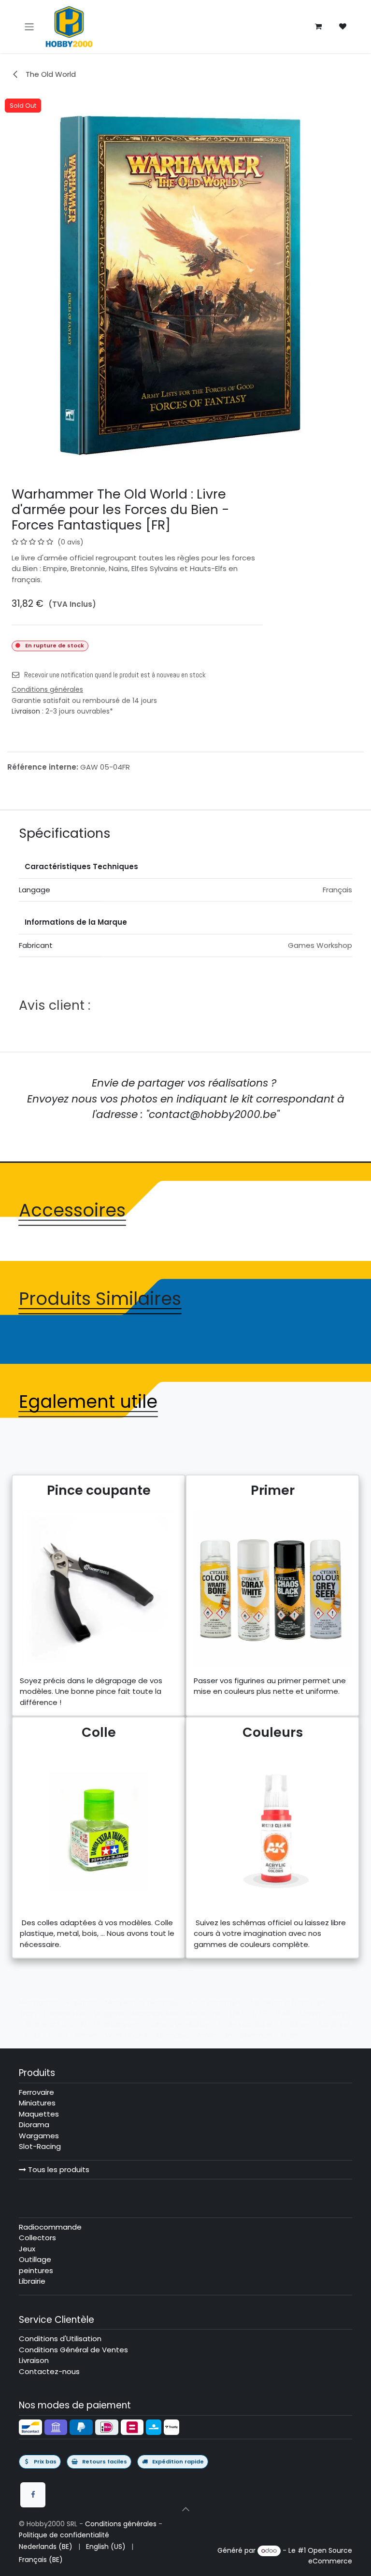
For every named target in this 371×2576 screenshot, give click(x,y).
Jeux (27, 2249)
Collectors (37, 2238)
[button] (185, 2509)
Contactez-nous (49, 2371)
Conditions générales (121, 2524)
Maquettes (39, 2114)
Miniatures (37, 2103)
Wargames (39, 2136)
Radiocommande (50, 2227)
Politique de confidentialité (64, 2535)
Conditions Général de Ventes (73, 2350)
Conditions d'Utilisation (60, 2339)
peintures (36, 2270)
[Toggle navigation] (29, 26)
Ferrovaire (36, 2092)
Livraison (26, 711)
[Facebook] (33, 2495)
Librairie (32, 2281)
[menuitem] (46, 2547)
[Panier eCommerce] (318, 27)
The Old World (50, 74)
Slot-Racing (40, 2146)
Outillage (35, 2259)
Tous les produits (58, 2169)
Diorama (34, 2125)
